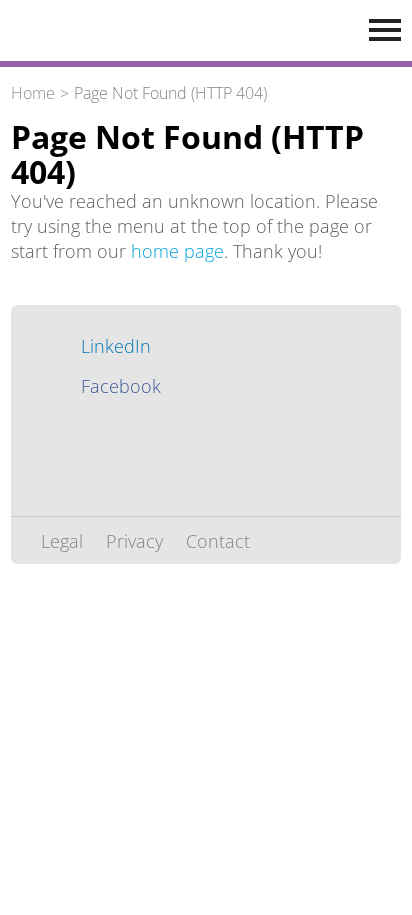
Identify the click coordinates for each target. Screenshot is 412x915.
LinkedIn (116, 346)
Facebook (121, 386)
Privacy (134, 541)
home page (177, 251)
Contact (218, 541)
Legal (62, 541)
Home (33, 93)
